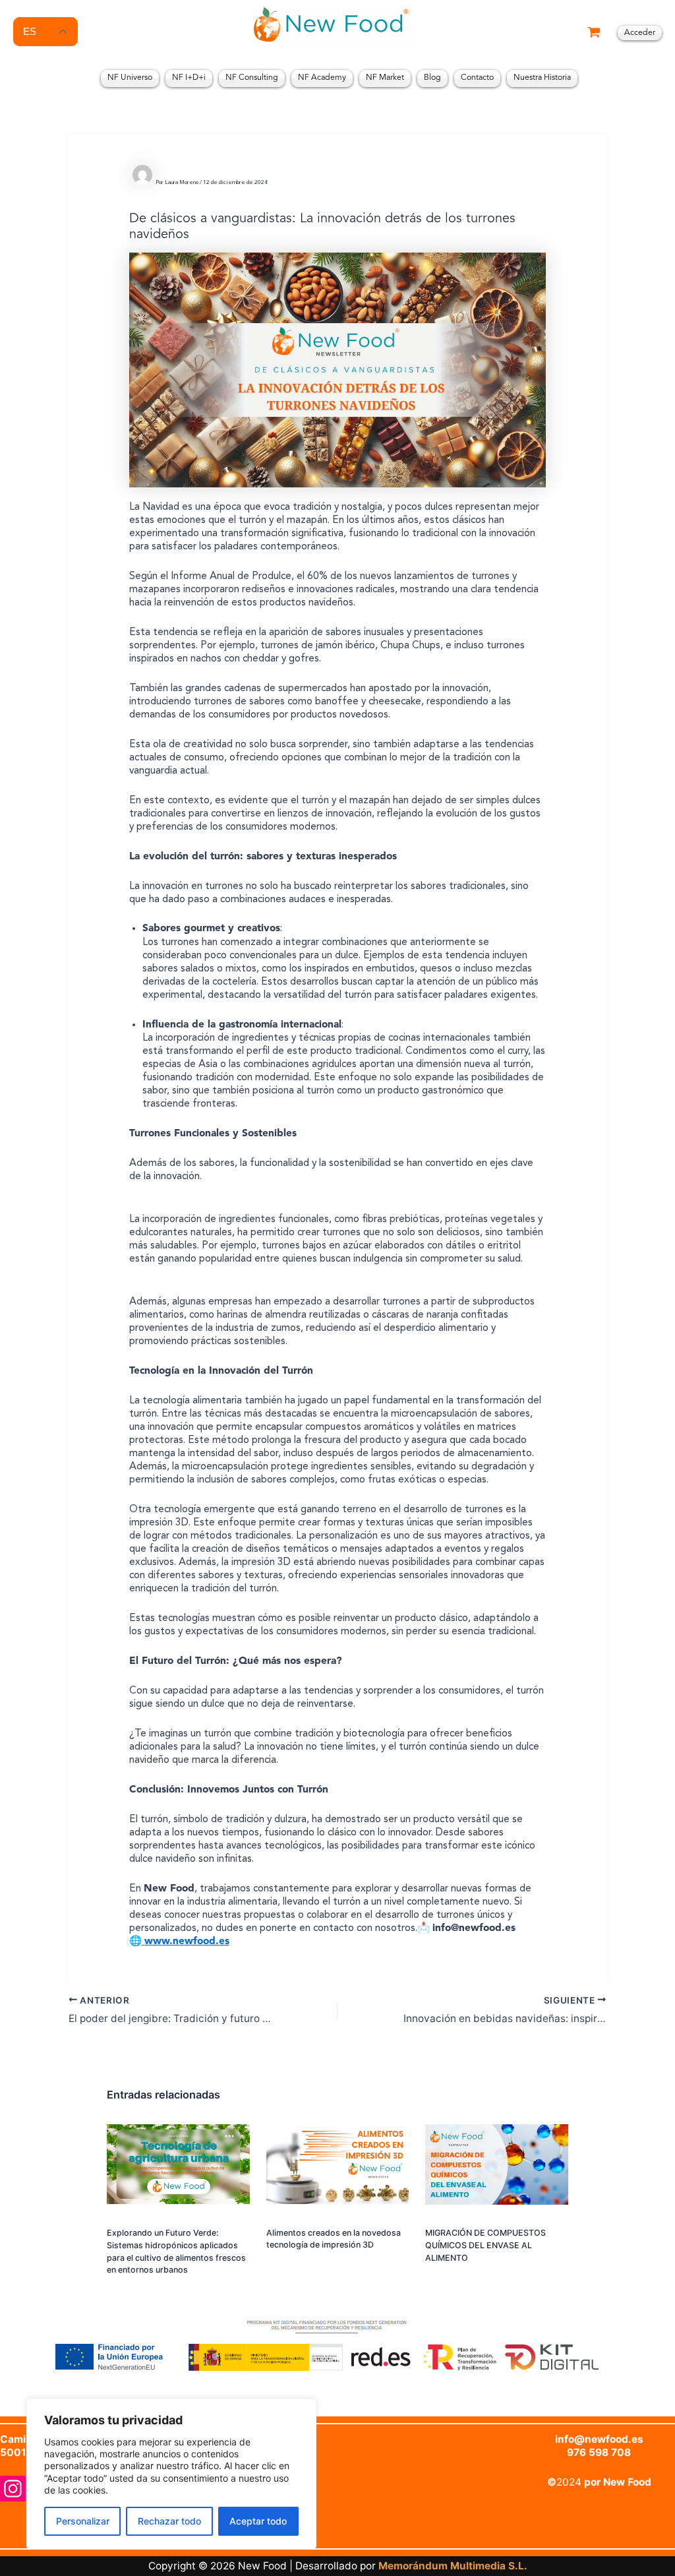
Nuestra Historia (542, 78)
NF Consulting (252, 78)
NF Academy (322, 78)
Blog (432, 78)
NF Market (385, 78)
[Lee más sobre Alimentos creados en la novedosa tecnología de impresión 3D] (338, 2171)
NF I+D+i (189, 78)
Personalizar (83, 2521)
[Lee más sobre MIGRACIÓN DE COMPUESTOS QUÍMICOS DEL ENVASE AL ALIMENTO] (497, 2172)
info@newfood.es (599, 2439)
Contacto (477, 78)
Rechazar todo (169, 2521)
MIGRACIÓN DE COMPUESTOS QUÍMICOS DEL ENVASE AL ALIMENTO (485, 2245)
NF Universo (130, 78)
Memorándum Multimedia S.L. (453, 2566)
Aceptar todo (258, 2521)
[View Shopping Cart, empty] (594, 33)
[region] (171, 2474)
